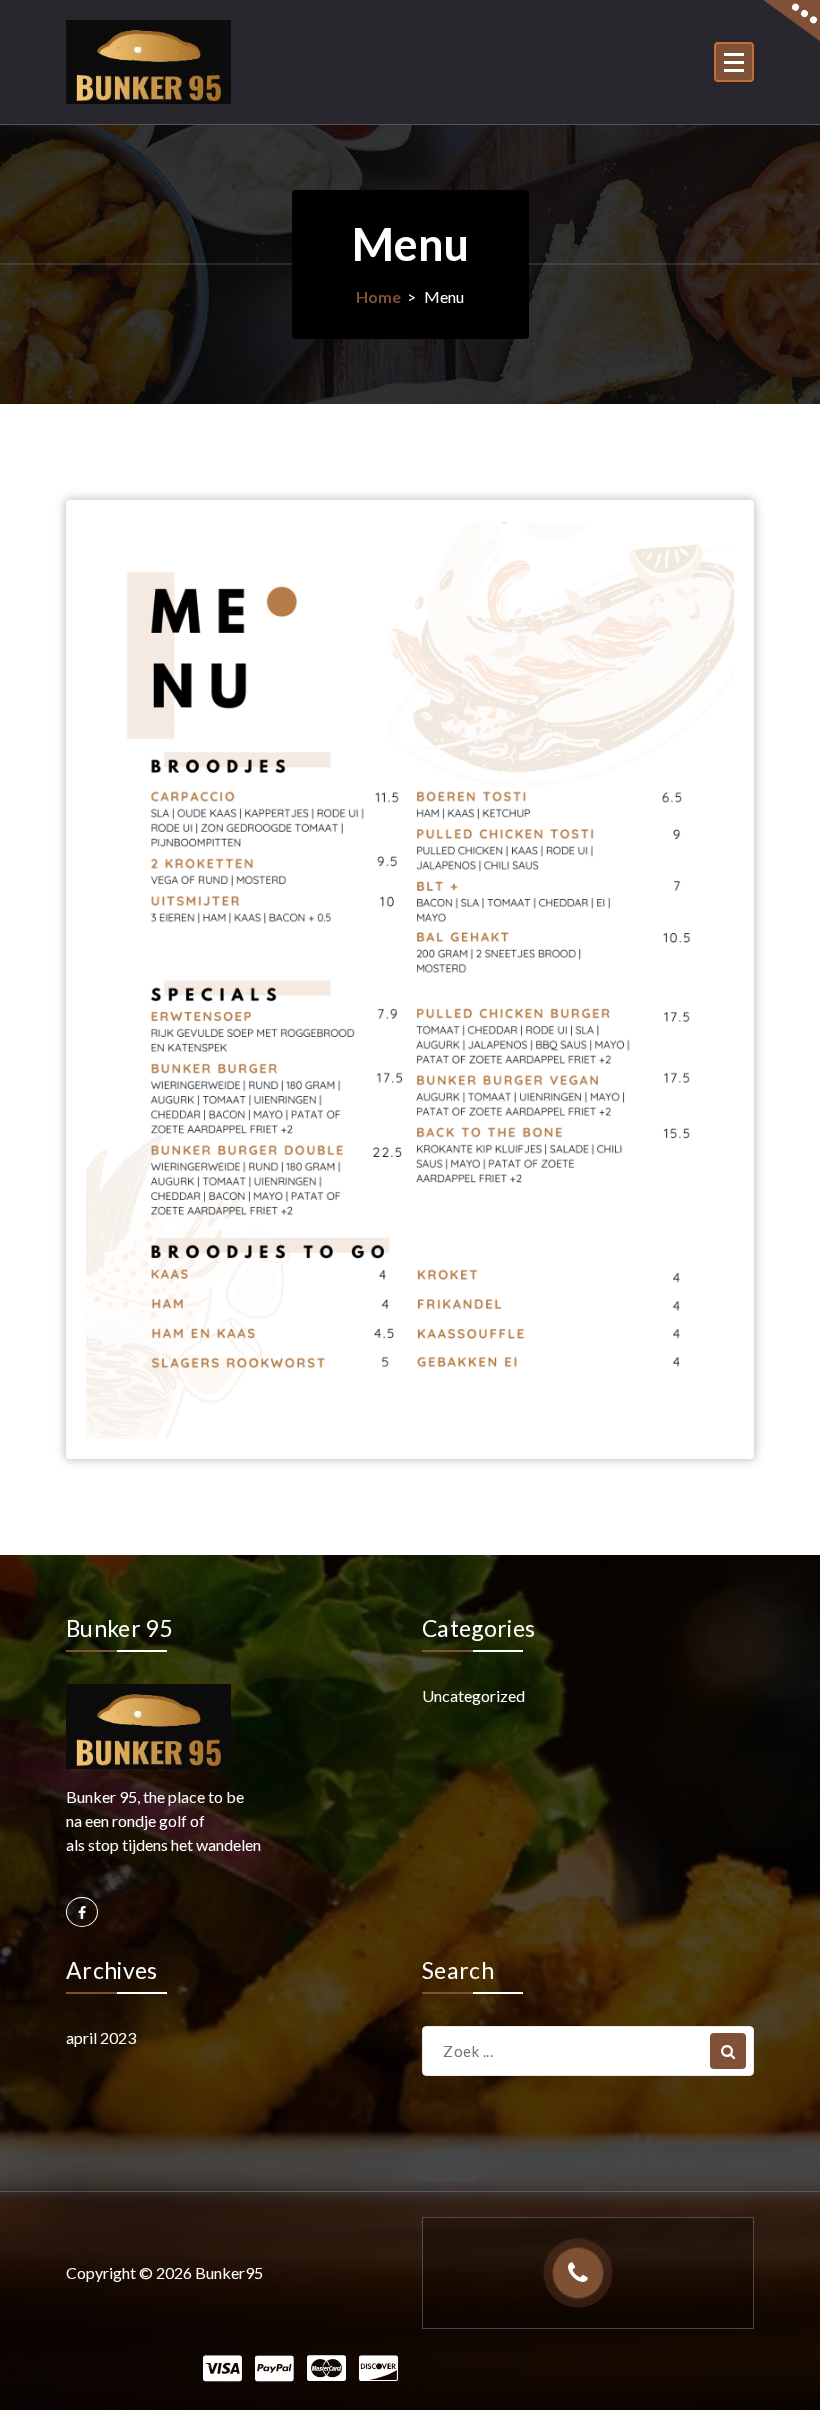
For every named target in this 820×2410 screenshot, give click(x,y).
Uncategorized (473, 1695)
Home (378, 296)
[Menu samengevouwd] (734, 62)
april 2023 (101, 2037)
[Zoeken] (728, 2051)
